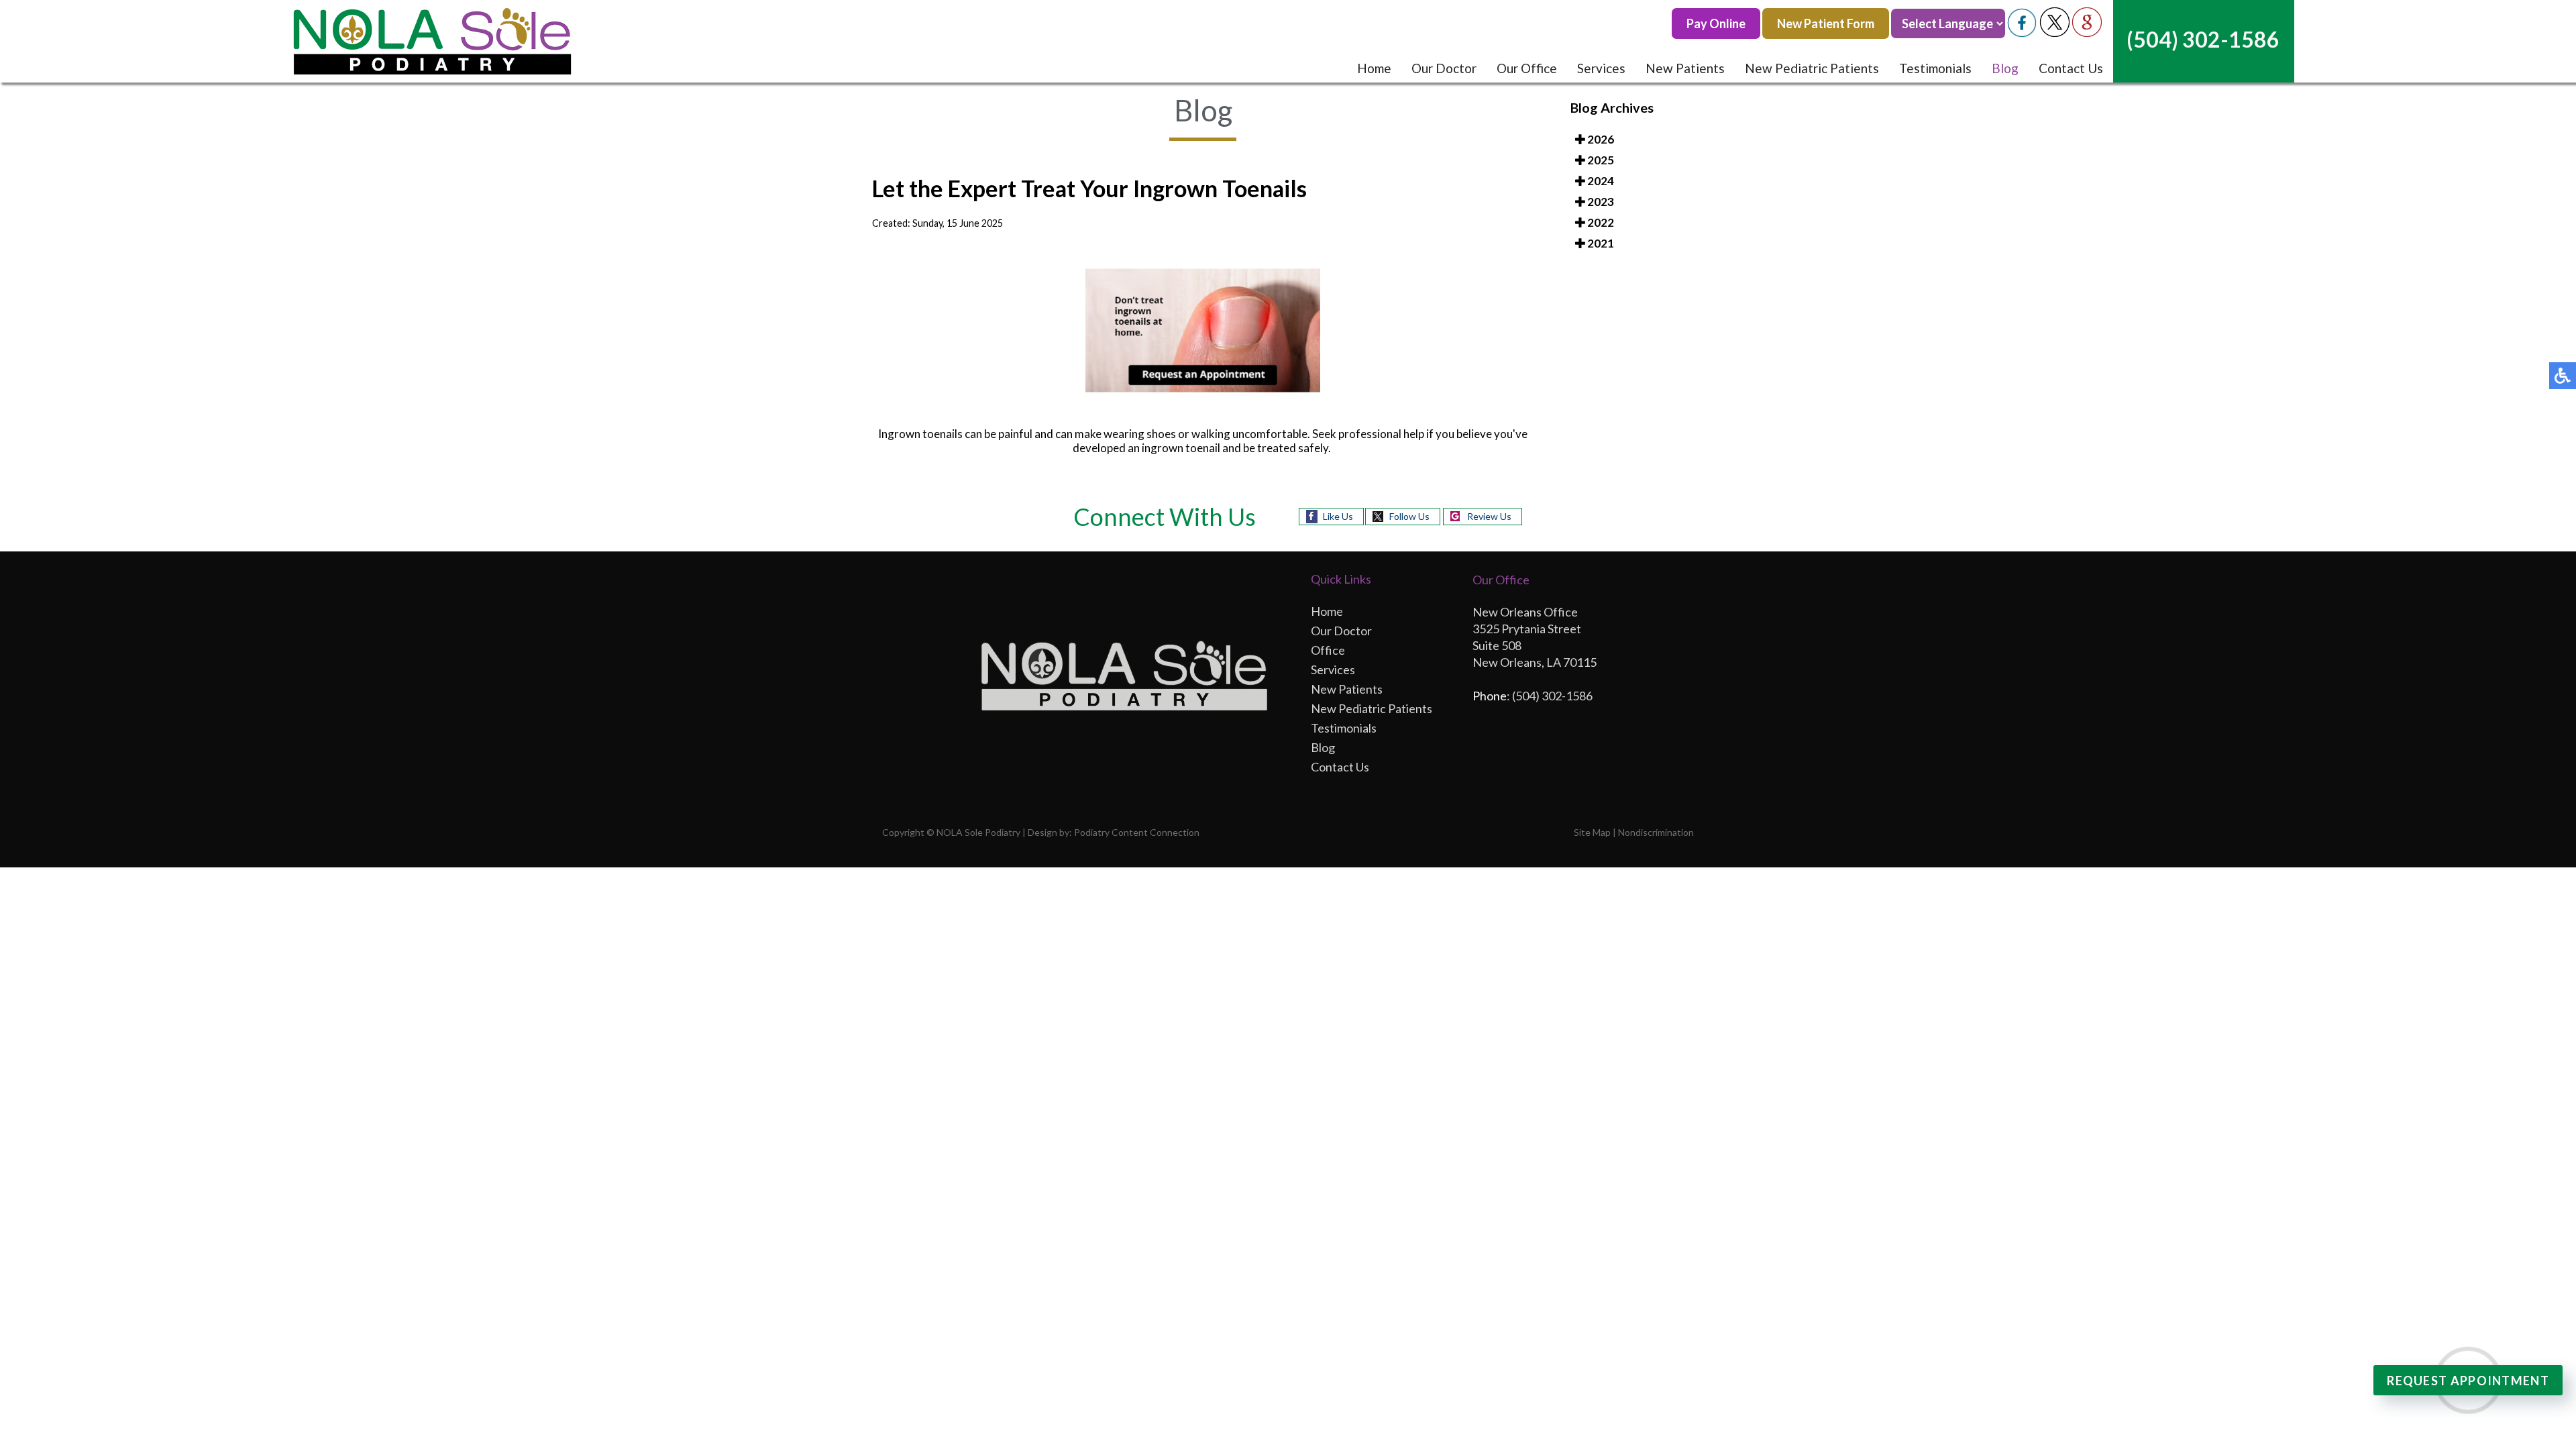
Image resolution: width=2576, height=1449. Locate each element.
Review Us (1489, 516)
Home (1374, 68)
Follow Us (1409, 516)
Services (1601, 68)
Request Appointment (2468, 1381)
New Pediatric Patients (1812, 68)
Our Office (1527, 68)
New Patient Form (1826, 23)
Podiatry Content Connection (1137, 832)
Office (1328, 650)
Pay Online (1716, 23)
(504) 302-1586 (2203, 39)
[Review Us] (2087, 33)
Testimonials (1935, 68)
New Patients (1685, 68)
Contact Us (2071, 68)
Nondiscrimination (1656, 832)
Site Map (1592, 832)
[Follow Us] (2055, 33)
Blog (2005, 68)
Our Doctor (1444, 68)
